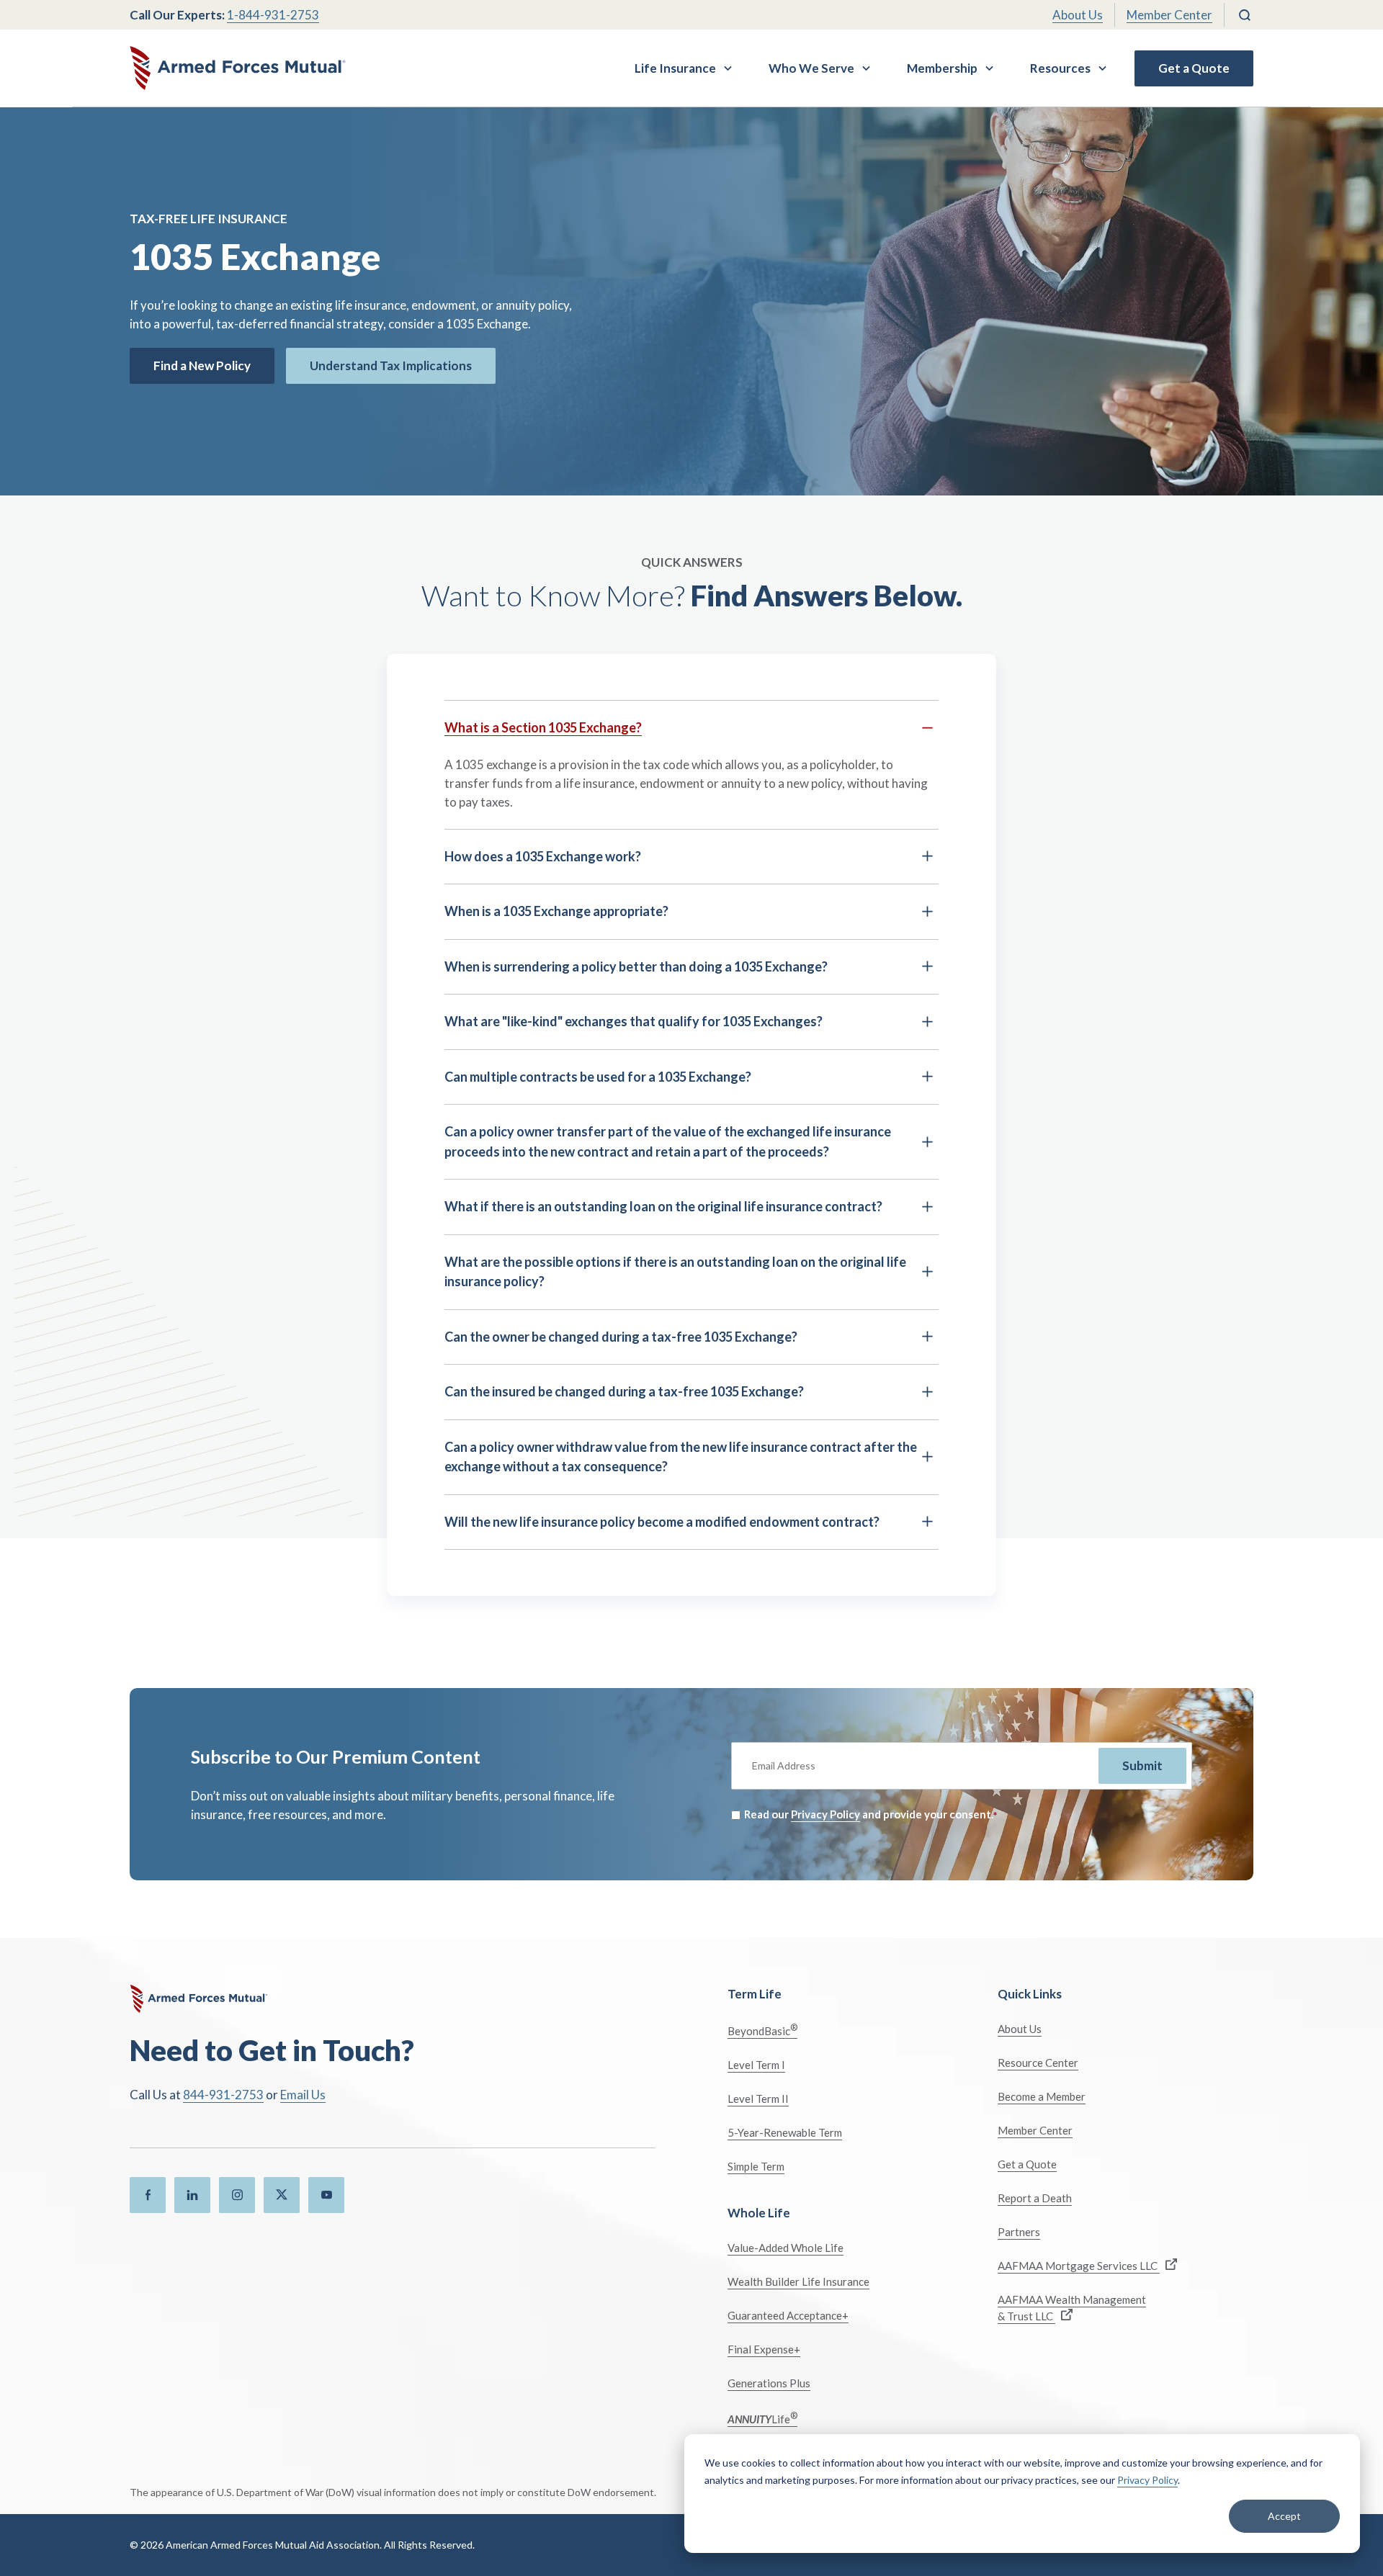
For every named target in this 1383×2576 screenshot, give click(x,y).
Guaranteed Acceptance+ (788, 2315)
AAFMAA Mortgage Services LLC (1079, 2266)
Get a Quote (1194, 68)
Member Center (1169, 15)
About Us (1078, 15)
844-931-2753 (223, 2095)
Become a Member (1042, 2096)
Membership (942, 68)
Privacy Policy (1147, 2480)
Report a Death (1035, 2198)
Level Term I (756, 2065)
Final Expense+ (764, 2349)
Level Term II (758, 2099)
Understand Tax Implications (391, 365)
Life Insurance (675, 68)
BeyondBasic (762, 2030)
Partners (1019, 2232)
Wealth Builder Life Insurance (798, 2281)
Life (762, 2418)
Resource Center (1038, 2063)
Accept (1284, 2516)
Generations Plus (769, 2383)
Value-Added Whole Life (786, 2248)
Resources (1060, 68)
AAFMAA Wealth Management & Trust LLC (1072, 2308)
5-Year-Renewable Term (785, 2132)
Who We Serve (811, 68)
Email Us (303, 2095)
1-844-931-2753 (273, 15)
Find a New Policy (202, 365)
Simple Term (756, 2166)
